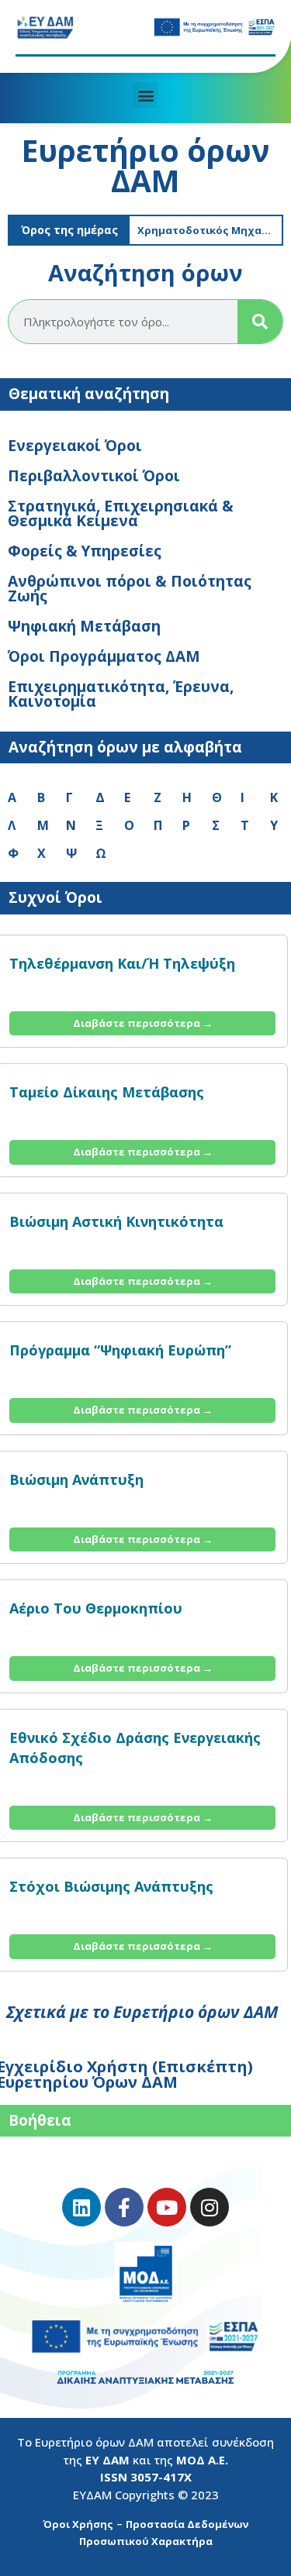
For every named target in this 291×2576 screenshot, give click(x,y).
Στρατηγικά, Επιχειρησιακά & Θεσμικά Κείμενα (121, 513)
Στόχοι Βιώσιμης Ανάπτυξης (111, 1886)
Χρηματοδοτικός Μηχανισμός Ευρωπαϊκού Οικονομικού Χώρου (210, 230)
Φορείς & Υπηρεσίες (85, 551)
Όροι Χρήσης (78, 2524)
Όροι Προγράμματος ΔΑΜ (104, 656)
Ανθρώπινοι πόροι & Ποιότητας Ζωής (130, 589)
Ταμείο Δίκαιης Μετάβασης (107, 1092)
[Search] (260, 322)
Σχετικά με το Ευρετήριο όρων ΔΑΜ (142, 2012)
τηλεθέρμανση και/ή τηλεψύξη (122, 963)
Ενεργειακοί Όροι (75, 446)
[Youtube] (167, 2207)
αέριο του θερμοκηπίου (96, 1608)
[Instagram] (210, 2207)
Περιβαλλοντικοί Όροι (94, 476)
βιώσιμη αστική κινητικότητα (116, 1221)
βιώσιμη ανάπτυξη (76, 1479)
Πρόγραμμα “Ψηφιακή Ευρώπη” (120, 1350)
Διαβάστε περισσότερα (143, 1023)
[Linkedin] (81, 2207)
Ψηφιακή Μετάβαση (84, 626)
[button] (145, 95)
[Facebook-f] (124, 2207)
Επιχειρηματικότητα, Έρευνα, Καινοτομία (121, 694)
